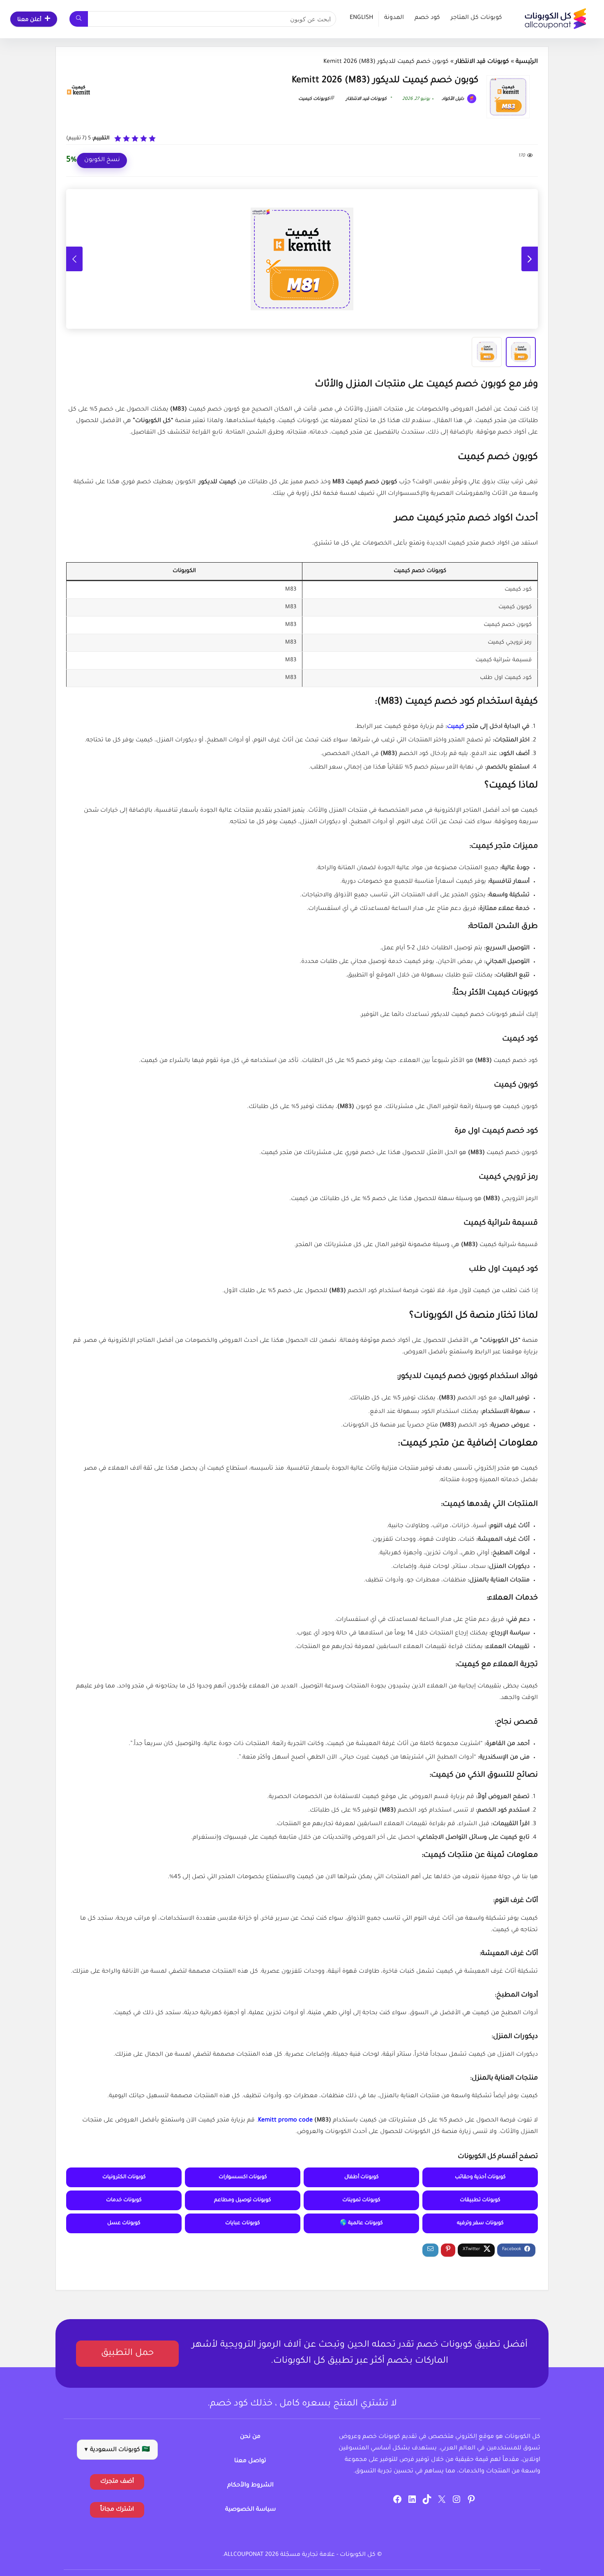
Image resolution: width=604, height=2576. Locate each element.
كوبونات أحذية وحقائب (480, 2177)
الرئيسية (527, 62)
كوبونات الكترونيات (124, 2177)
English (361, 18)
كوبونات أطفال (362, 2177)
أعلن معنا (29, 20)
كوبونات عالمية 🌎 (361, 2223)
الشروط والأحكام (250, 2486)
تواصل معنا (250, 2461)
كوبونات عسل (124, 2223)
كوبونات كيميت (314, 99)
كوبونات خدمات (124, 2200)
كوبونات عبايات (243, 2223)
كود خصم (427, 18)
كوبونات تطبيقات (480, 2200)
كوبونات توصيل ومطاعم (243, 2200)
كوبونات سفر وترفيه (480, 2223)
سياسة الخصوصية (250, 2510)
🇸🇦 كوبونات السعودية (117, 2450)
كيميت (456, 727)
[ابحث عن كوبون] (79, 19)
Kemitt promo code (285, 2121)
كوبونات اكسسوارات (243, 2177)
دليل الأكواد (453, 99)
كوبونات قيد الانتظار (482, 62)
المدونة (394, 18)
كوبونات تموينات (361, 2200)
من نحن (250, 2437)
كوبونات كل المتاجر (476, 18)
